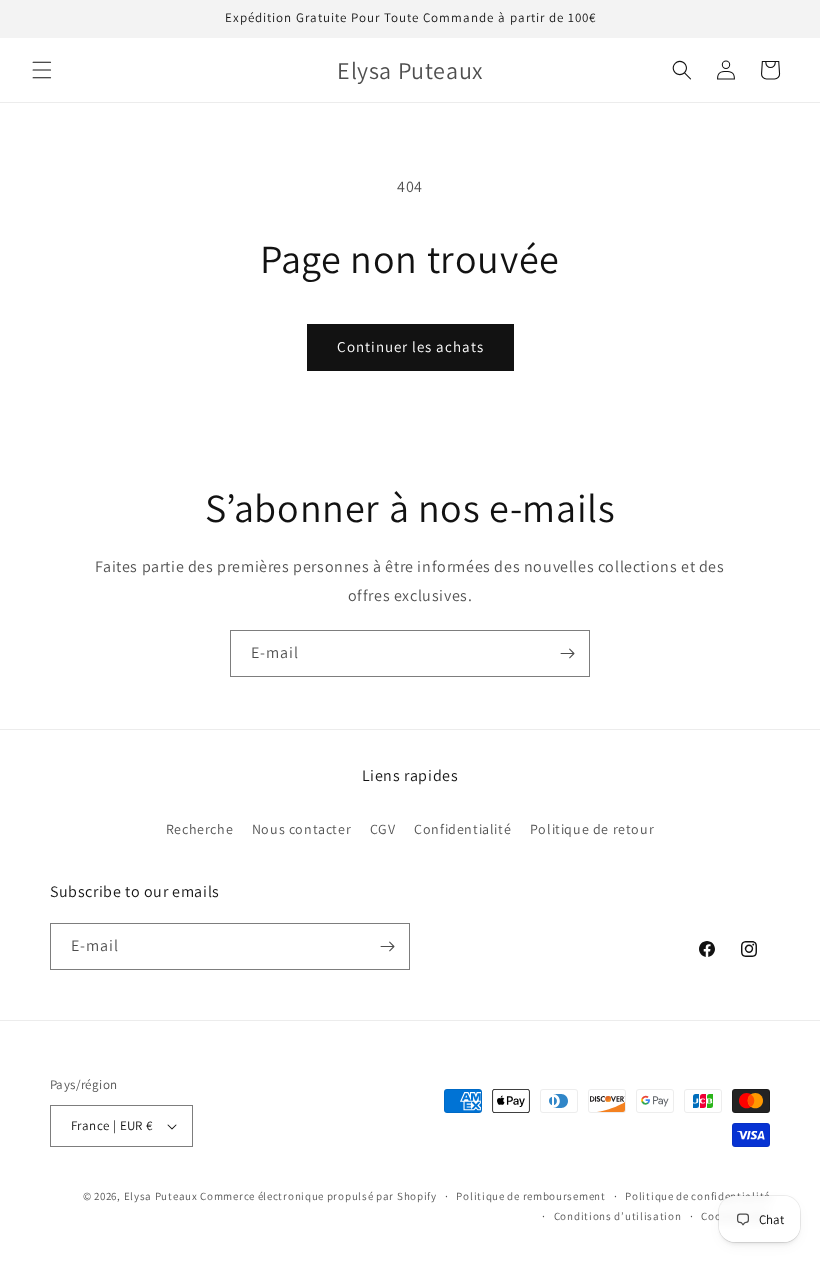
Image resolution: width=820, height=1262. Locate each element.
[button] (42, 70)
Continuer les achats (410, 346)
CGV (383, 829)
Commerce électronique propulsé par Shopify (318, 1196)
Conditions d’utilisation (618, 1216)
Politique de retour (592, 829)
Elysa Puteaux (161, 1196)
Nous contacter (301, 829)
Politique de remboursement (530, 1196)
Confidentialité (462, 829)
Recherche (199, 829)
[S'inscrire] (567, 653)
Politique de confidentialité (697, 1196)
